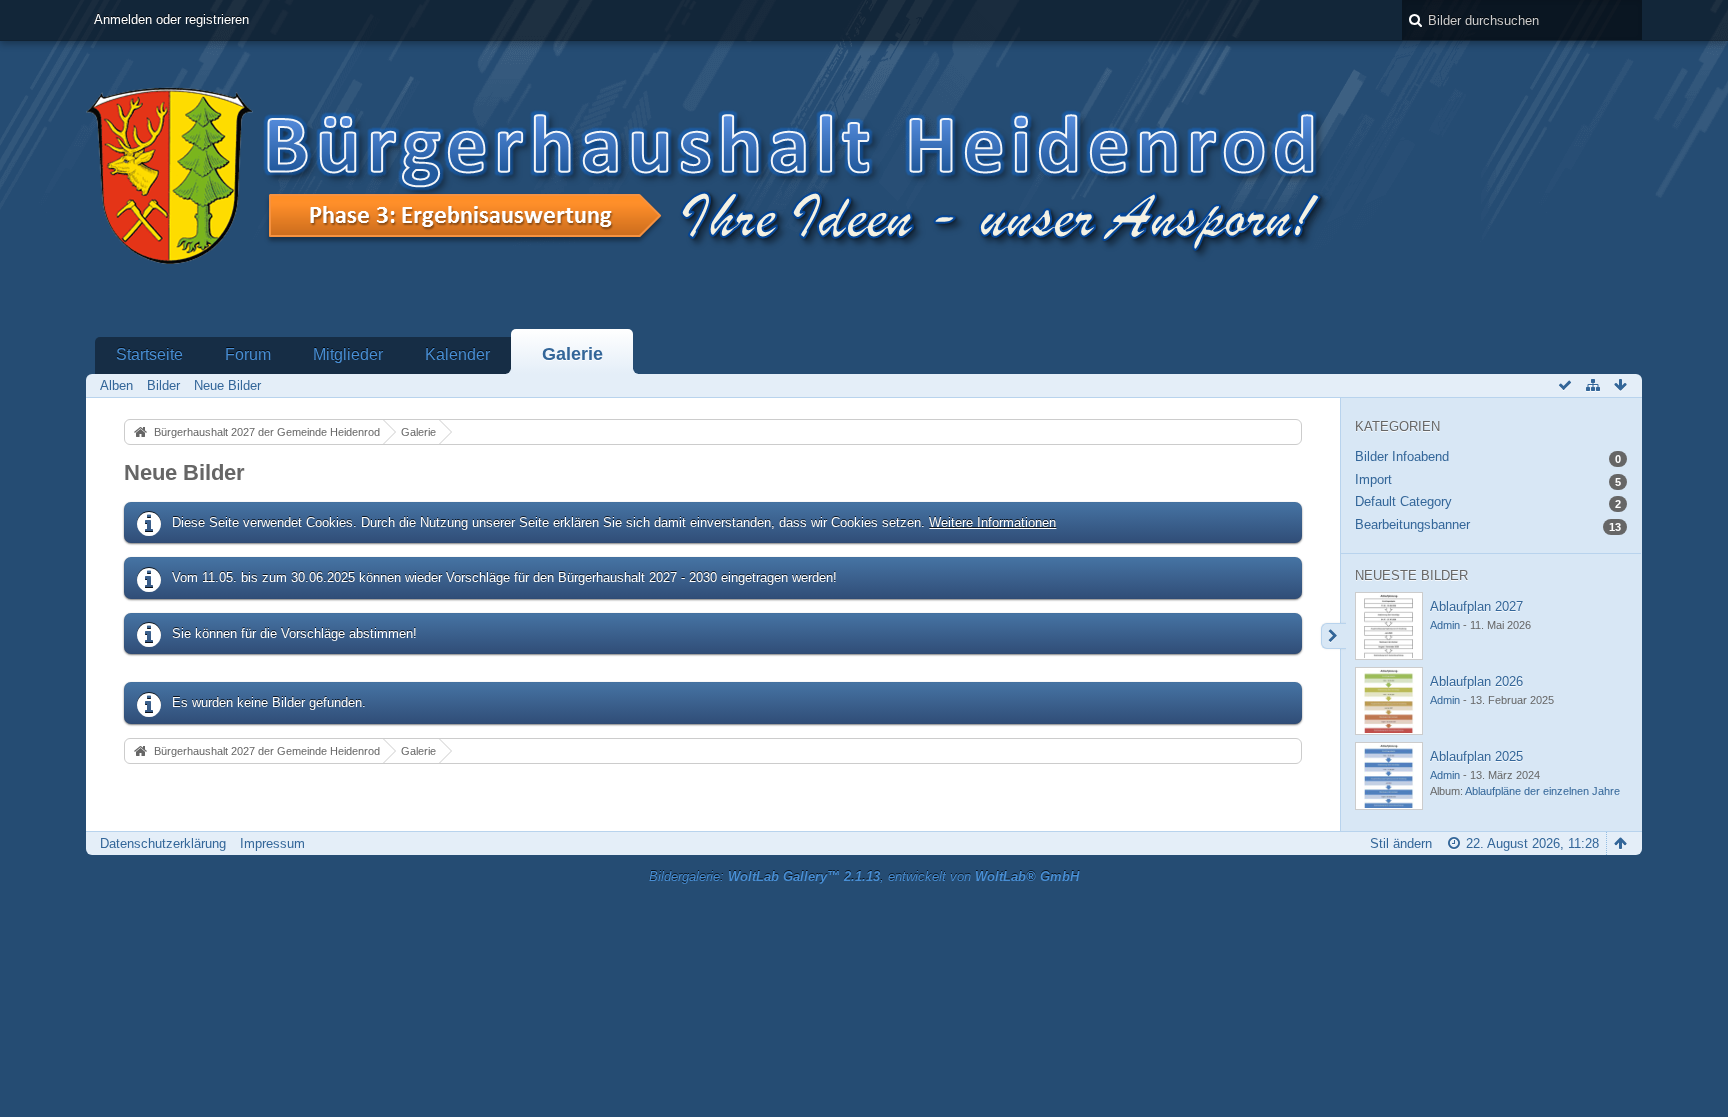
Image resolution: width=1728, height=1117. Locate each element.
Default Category (1403, 501)
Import (1373, 479)
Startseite (149, 354)
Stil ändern (1401, 843)
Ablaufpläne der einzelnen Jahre (1542, 791)
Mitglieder (348, 354)
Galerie (572, 354)
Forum (248, 354)
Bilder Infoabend (1402, 456)
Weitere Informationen (992, 522)
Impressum (272, 843)
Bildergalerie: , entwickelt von (864, 876)
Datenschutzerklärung (163, 843)
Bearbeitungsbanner (1412, 524)
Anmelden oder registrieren (171, 19)
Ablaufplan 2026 (1476, 681)
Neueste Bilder (1411, 575)
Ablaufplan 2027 (1476, 606)
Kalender (457, 354)
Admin (1445, 625)
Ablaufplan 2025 (1476, 756)
